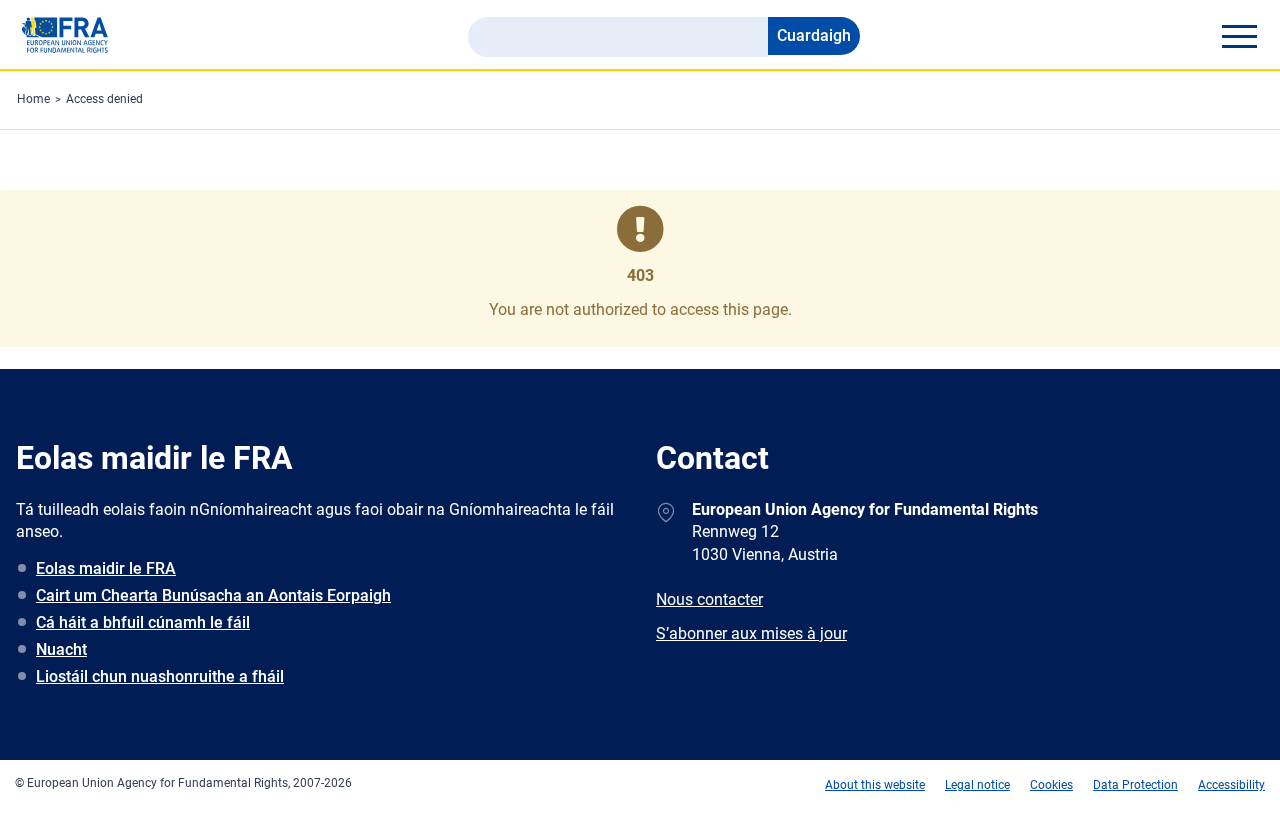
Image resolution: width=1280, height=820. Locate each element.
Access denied (104, 99)
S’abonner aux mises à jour (751, 633)
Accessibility (1231, 785)
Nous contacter (709, 599)
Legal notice (977, 785)
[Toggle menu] (1239, 36)
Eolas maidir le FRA (106, 568)
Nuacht (61, 649)
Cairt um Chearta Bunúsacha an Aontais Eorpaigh (213, 595)
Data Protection (1135, 785)
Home (33, 99)
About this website (875, 785)
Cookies (1051, 785)
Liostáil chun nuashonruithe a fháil (160, 676)
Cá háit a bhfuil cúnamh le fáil (143, 622)
